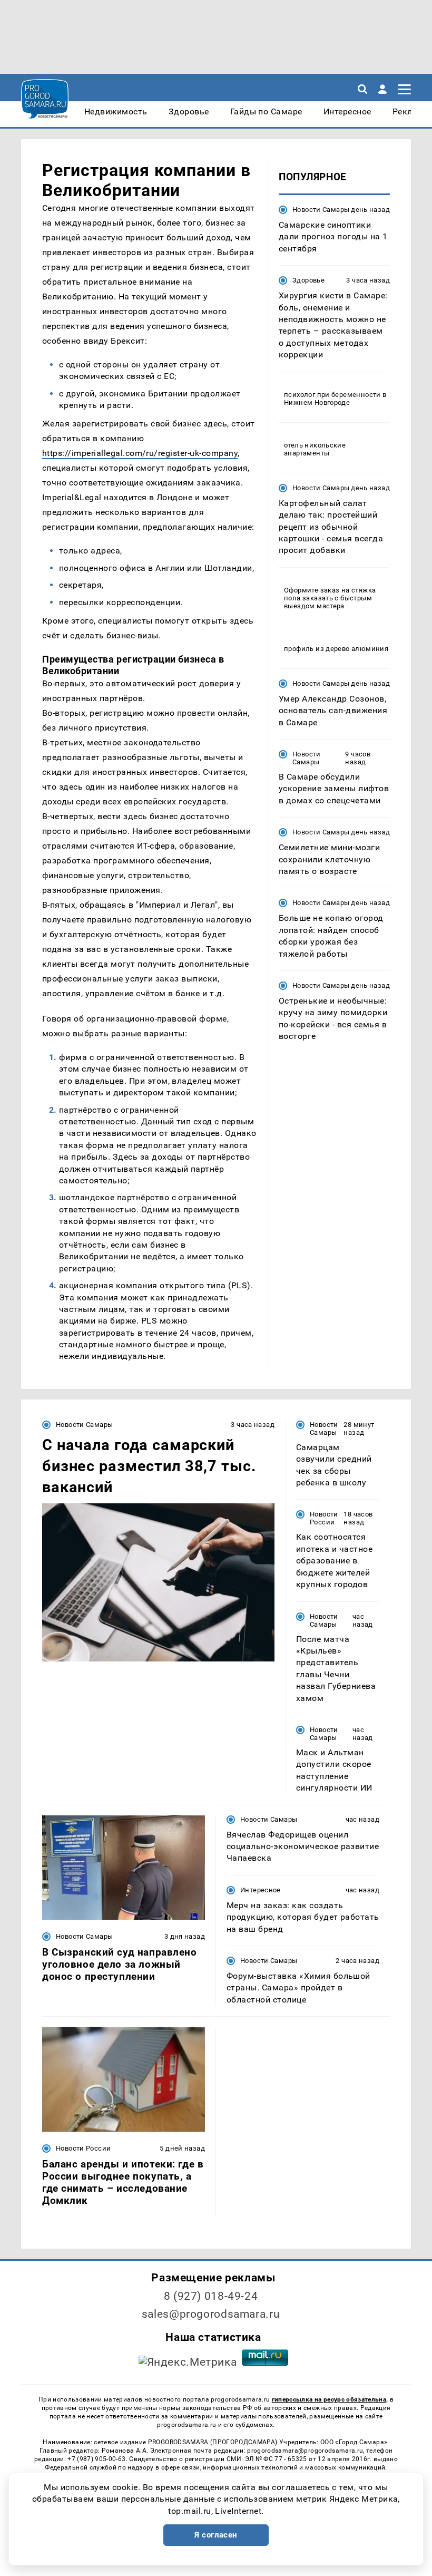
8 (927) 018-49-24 (211, 2296)
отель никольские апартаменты (315, 449)
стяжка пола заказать (330, 594)
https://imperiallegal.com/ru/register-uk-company (140, 453)
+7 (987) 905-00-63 (96, 2459)
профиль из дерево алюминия (336, 649)
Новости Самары (321, 210)
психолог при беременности (332, 395)
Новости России (324, 1518)
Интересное (261, 1890)
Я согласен (216, 2535)
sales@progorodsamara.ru (211, 2314)
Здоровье (308, 280)
